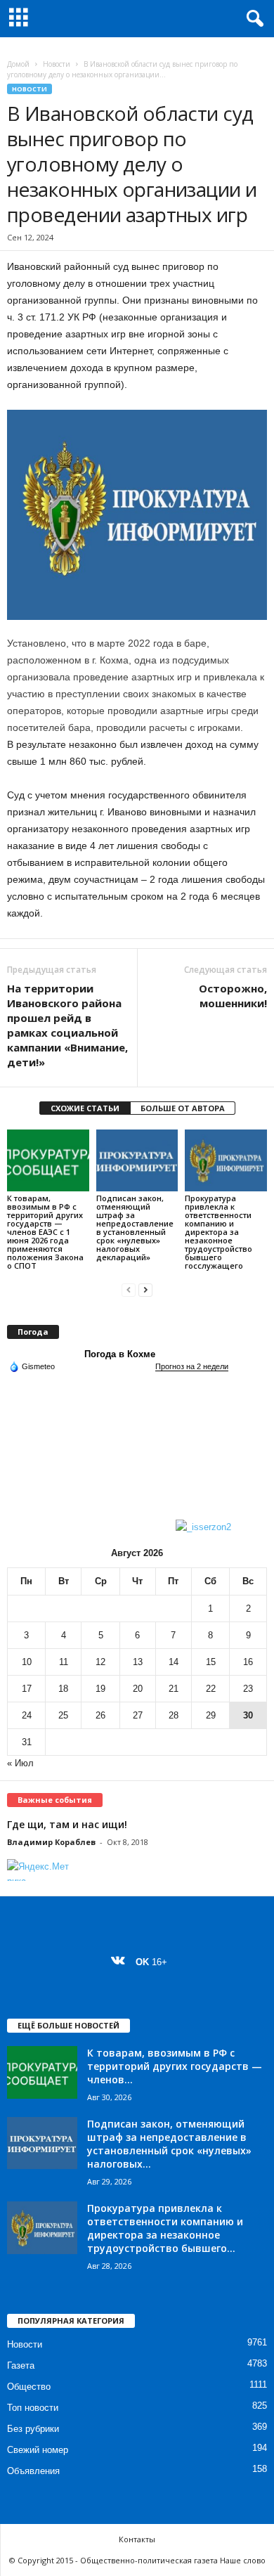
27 (138, 1715)
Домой (18, 64)
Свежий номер (38, 2450)
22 (211, 1689)
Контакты (137, 2539)
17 (27, 1689)
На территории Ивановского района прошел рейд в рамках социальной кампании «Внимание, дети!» (67, 1025)
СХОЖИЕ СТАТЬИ (85, 1108)
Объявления (33, 2471)
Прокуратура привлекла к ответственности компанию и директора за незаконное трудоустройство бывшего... (165, 2228)
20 (138, 1689)
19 (100, 1689)
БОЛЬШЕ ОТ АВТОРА (183, 1108)
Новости (57, 64)
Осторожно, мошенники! (233, 996)
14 (174, 1662)
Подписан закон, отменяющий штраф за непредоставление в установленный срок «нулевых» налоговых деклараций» (135, 1228)
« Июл (20, 1763)
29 (211, 1715)
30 (248, 1715)
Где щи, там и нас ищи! (67, 1824)
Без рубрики (33, 2429)
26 (100, 1715)
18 (63, 1689)
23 (248, 1689)
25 (63, 1715)
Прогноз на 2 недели (192, 1366)
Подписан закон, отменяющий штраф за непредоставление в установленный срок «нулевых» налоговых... (169, 2144)
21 (174, 1689)
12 (100, 1662)
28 (174, 1715)
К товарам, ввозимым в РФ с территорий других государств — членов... (175, 2066)
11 (64, 1662)
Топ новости (33, 2408)
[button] (252, 19)
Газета (21, 2365)
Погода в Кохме (120, 1354)
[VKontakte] (121, 1962)
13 (138, 1662)
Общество (29, 2387)
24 (27, 1715)
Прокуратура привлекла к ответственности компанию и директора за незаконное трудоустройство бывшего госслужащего (218, 1232)
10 (27, 1662)
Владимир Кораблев (51, 1842)
